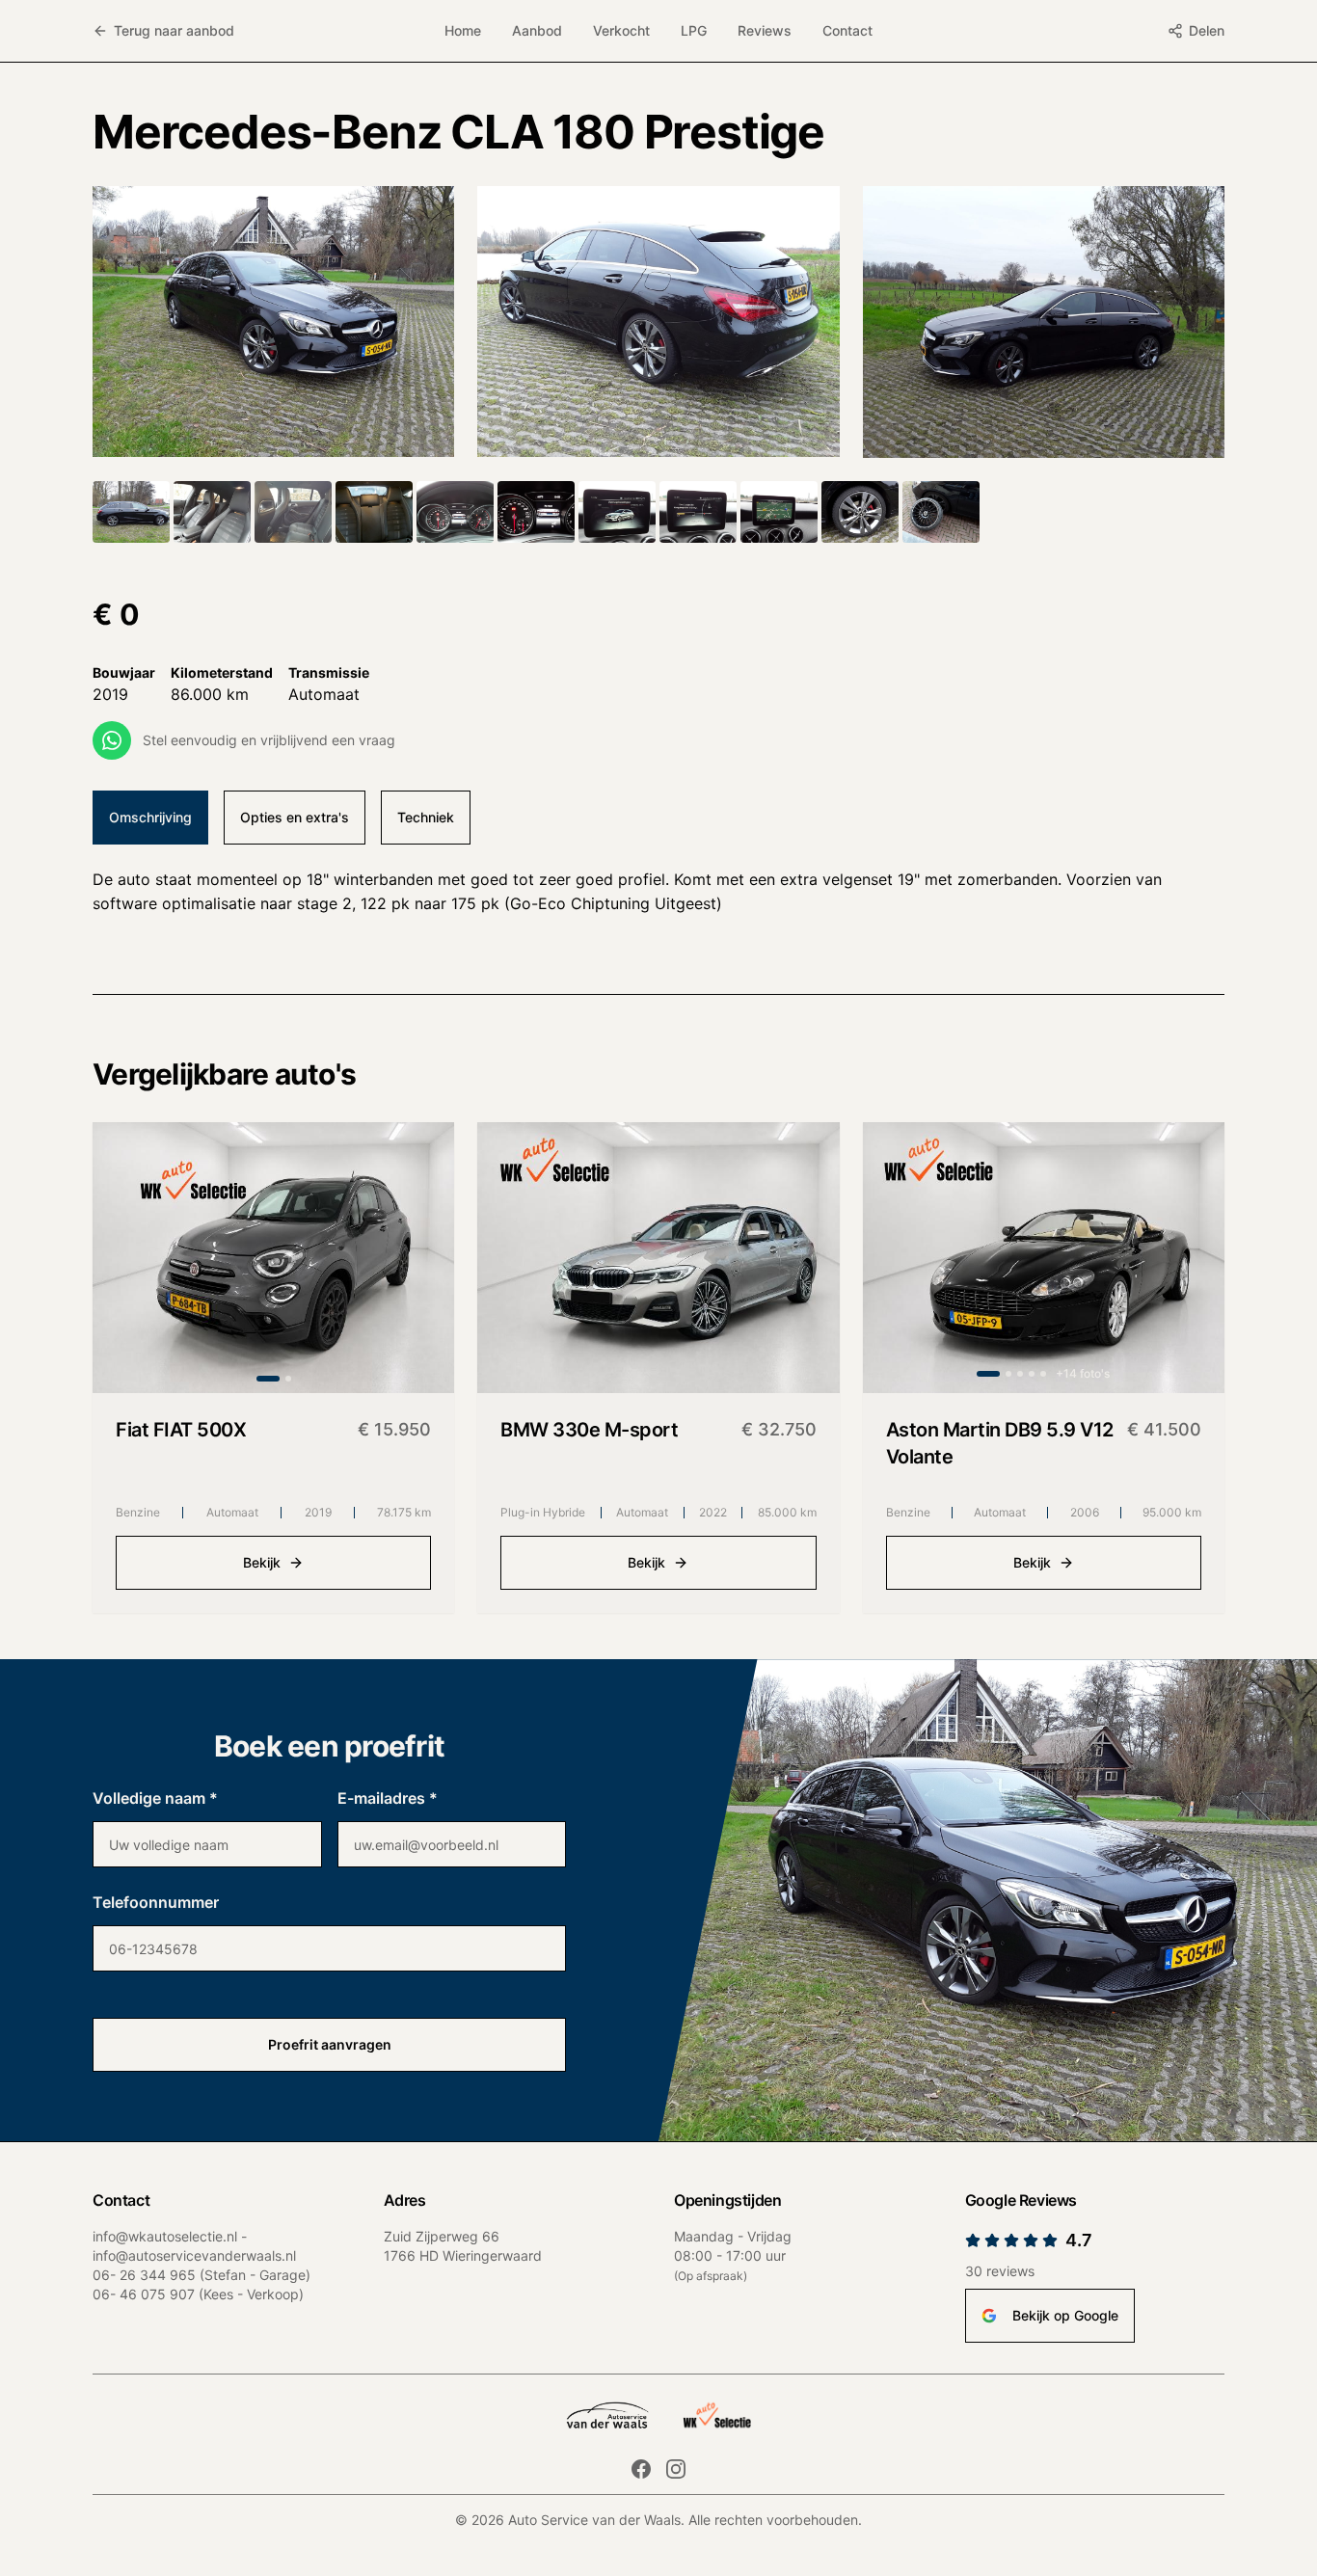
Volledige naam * (155, 1798)
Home (463, 30)
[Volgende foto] (423, 1257)
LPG (694, 30)
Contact (847, 30)
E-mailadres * (388, 1798)
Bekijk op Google (1065, 2315)
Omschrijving (150, 817)
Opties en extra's (295, 817)
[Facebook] (641, 2469)
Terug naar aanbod (174, 30)
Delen (1207, 30)
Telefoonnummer (156, 1902)
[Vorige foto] (123, 1257)
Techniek (426, 817)
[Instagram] (676, 2469)
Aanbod (537, 30)
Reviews (765, 30)
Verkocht (621, 30)
